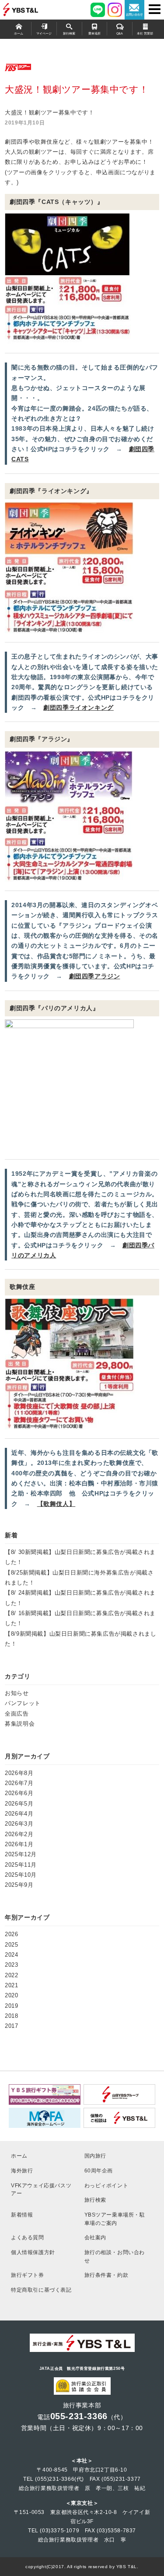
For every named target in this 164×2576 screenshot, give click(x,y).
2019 (11, 2006)
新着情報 (22, 2215)
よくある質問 (28, 2237)
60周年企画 (99, 2170)
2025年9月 (19, 1885)
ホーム (19, 34)
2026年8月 (19, 1773)
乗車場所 (94, 34)
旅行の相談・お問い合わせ (115, 2256)
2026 (11, 1934)
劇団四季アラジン (95, 976)
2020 (11, 1995)
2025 (11, 1945)
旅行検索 (69, 34)
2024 (11, 1955)
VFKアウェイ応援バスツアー (41, 2189)
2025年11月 (21, 1865)
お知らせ (17, 1693)
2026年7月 (19, 1783)
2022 (11, 1975)
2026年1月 (19, 1844)
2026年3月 (19, 1824)
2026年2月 (19, 1834)
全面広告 (17, 1714)
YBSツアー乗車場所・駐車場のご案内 (115, 2219)
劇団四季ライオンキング (79, 708)
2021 (11, 1985)
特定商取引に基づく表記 (41, 2290)
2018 (11, 2016)
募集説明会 (20, 1724)
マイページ (44, 34)
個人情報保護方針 (33, 2252)
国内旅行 (95, 2156)
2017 (11, 2026)
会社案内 (95, 2237)
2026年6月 (19, 1793)
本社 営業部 (145, 34)
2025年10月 (21, 1875)
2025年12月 (21, 1854)
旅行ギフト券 (28, 2275)
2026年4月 (19, 1814)
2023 (11, 1965)
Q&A (120, 34)
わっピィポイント (106, 2185)
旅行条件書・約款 (106, 2275)
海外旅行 (22, 2170)
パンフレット (23, 1703)
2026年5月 (19, 1804)
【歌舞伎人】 (56, 1504)
